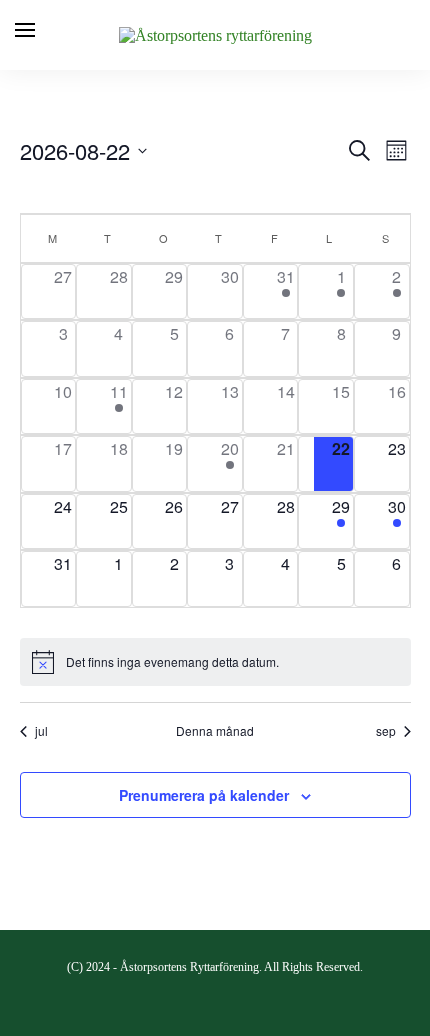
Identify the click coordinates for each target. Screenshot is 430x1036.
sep (386, 731)
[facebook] (215, 1000)
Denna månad (215, 731)
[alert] (215, 662)
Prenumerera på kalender (204, 795)
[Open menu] (25, 30)
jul (41, 731)
